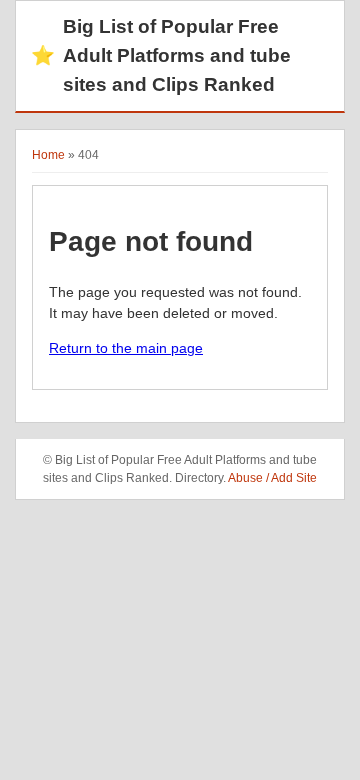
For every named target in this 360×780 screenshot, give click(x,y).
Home (48, 155)
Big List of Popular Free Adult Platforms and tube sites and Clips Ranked (161, 55)
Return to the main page (126, 348)
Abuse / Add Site (272, 478)
